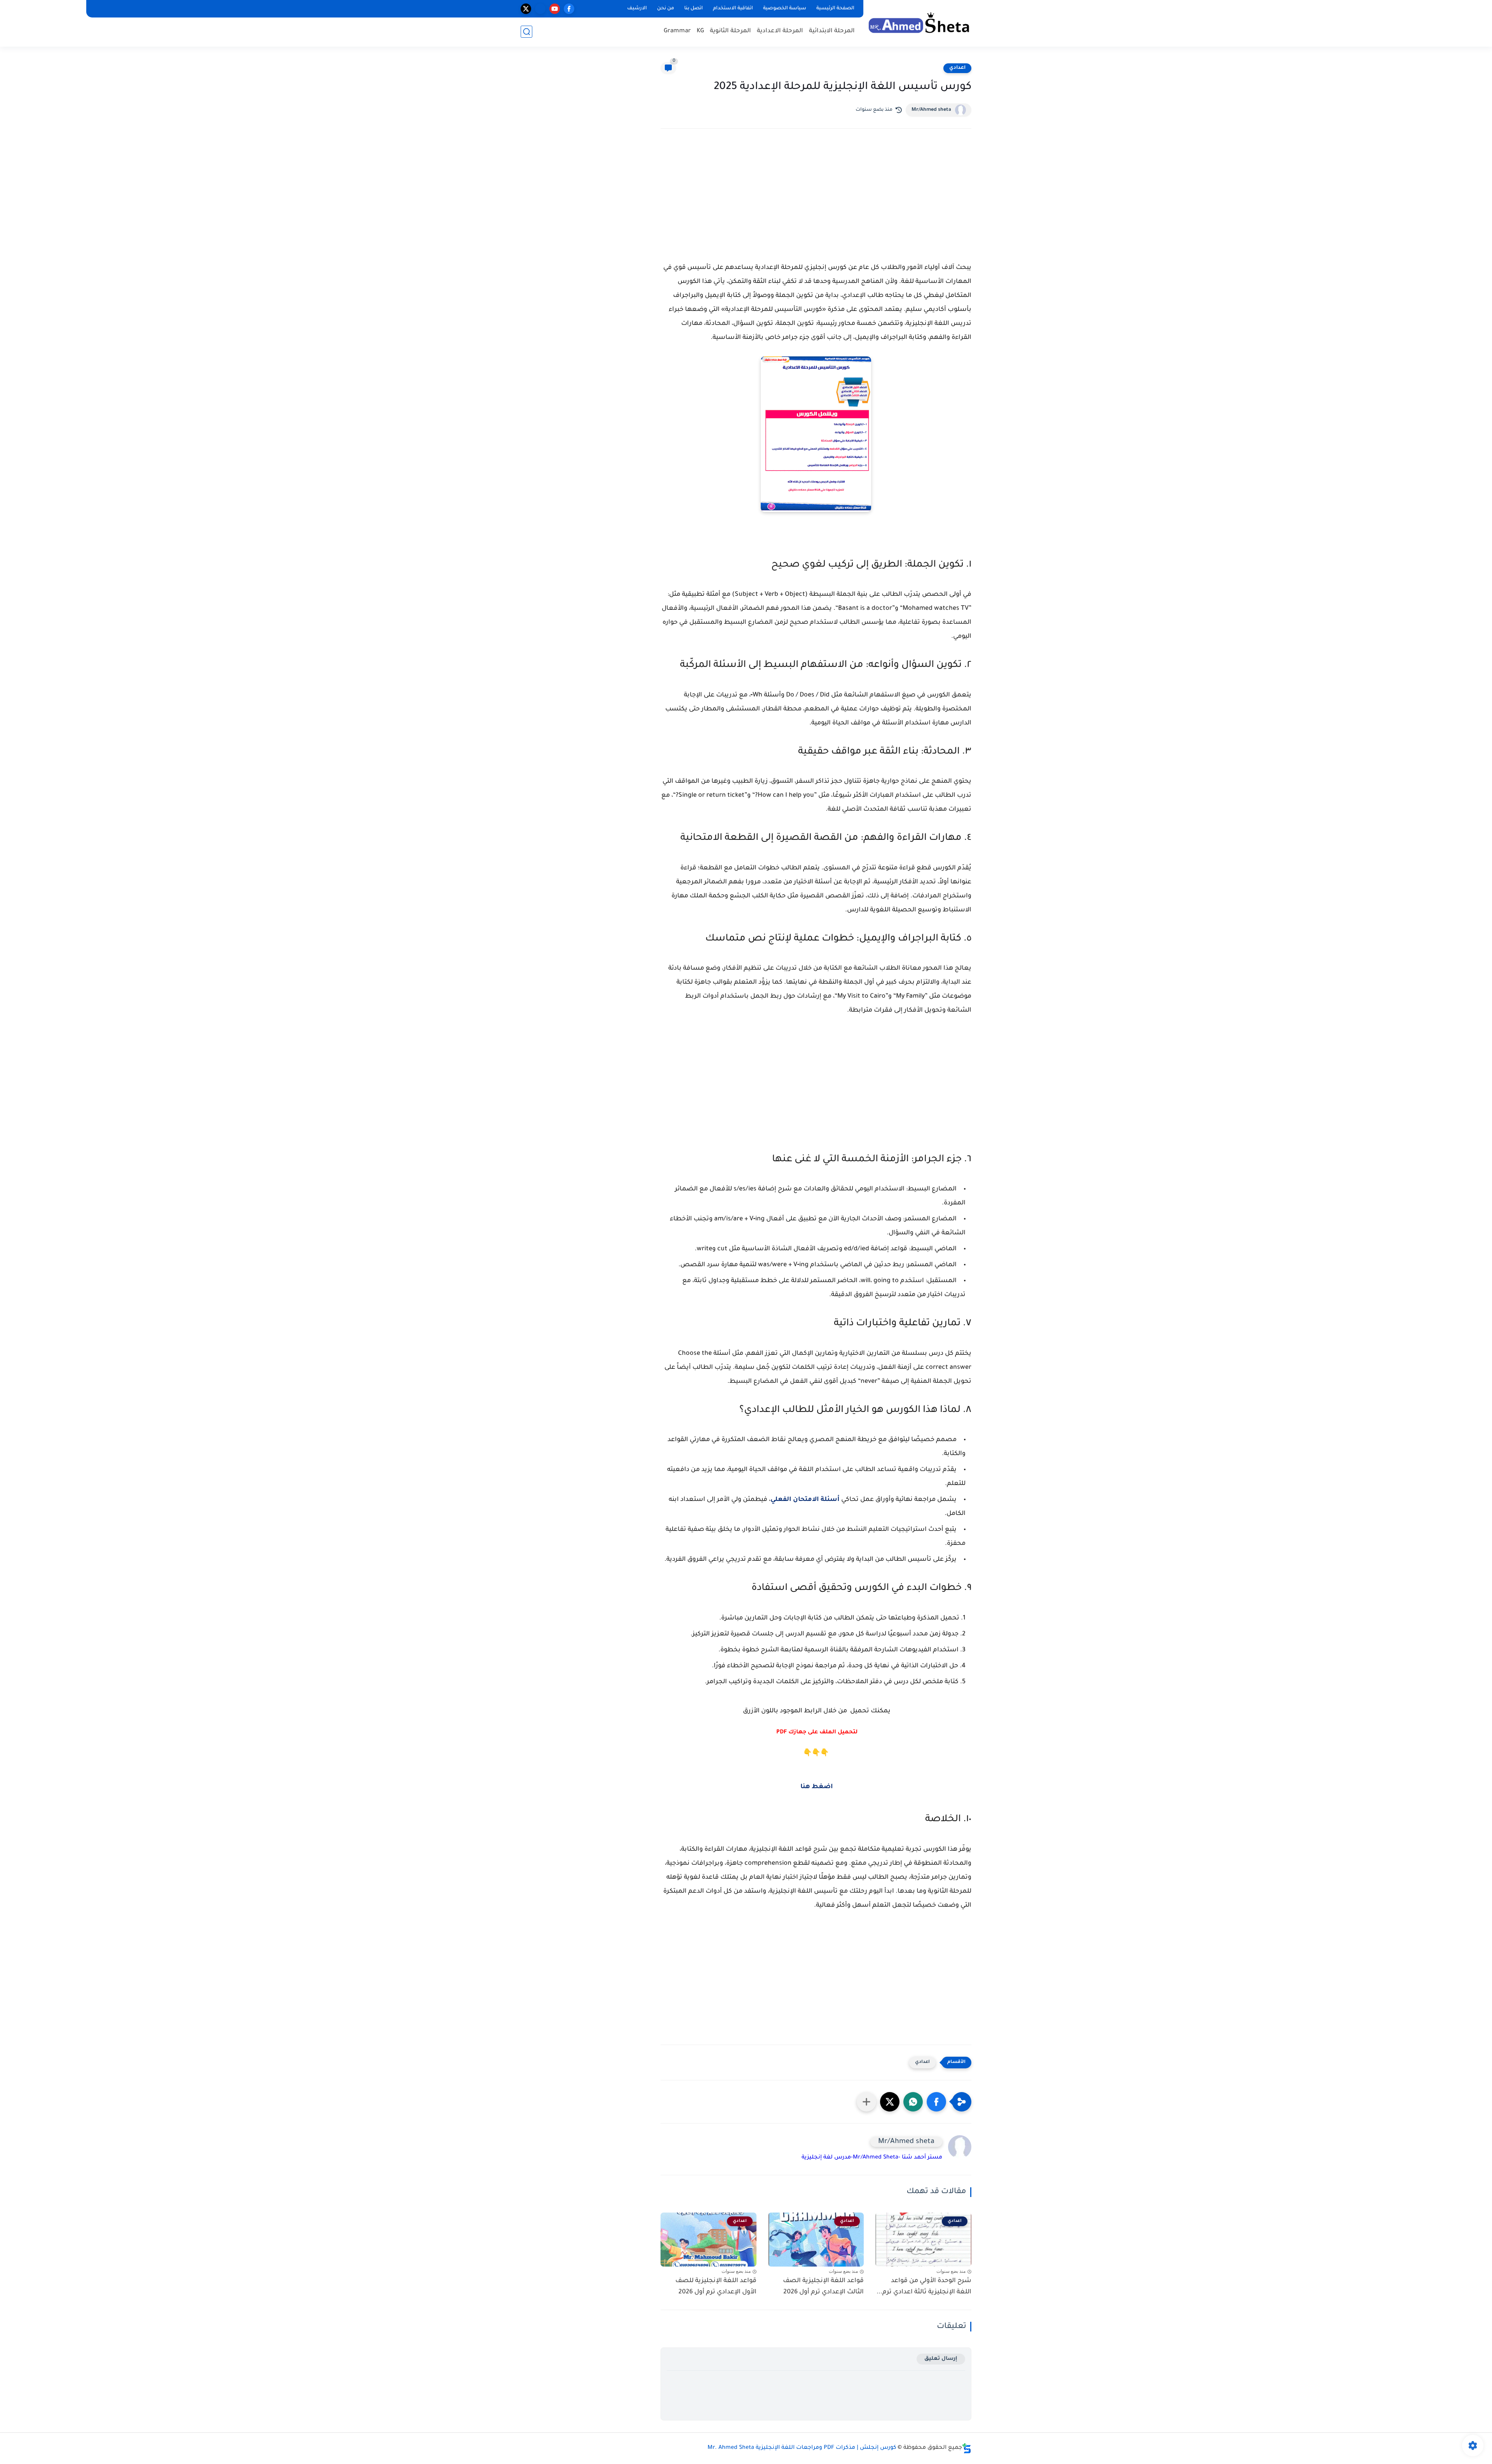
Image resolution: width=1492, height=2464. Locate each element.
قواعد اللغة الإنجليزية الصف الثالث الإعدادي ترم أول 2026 (823, 2287)
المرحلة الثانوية (730, 31)
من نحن (666, 9)
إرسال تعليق (941, 2359)
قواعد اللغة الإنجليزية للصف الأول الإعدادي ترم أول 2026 (716, 2287)
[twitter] (526, 9)
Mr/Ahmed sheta (931, 110)
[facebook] (569, 9)
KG (700, 31)
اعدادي (957, 68)
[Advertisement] (816, 202)
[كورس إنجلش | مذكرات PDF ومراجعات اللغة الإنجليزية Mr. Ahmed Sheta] (919, 23)
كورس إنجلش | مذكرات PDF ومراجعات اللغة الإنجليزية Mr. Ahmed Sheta (802, 2448)
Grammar (677, 31)
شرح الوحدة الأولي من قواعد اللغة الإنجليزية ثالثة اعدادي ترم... (924, 2287)
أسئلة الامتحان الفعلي (805, 1500)
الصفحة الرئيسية (835, 9)
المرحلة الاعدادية (780, 31)
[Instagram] (540, 9)
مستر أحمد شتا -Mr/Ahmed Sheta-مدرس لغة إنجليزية (872, 2158)
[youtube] (555, 9)
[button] (936, 2102)
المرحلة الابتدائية (832, 31)
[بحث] (526, 32)
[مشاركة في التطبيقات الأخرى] (866, 2102)
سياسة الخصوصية (785, 9)
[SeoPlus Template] (967, 2448)
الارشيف (637, 9)
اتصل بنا (694, 9)
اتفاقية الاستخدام (733, 9)
